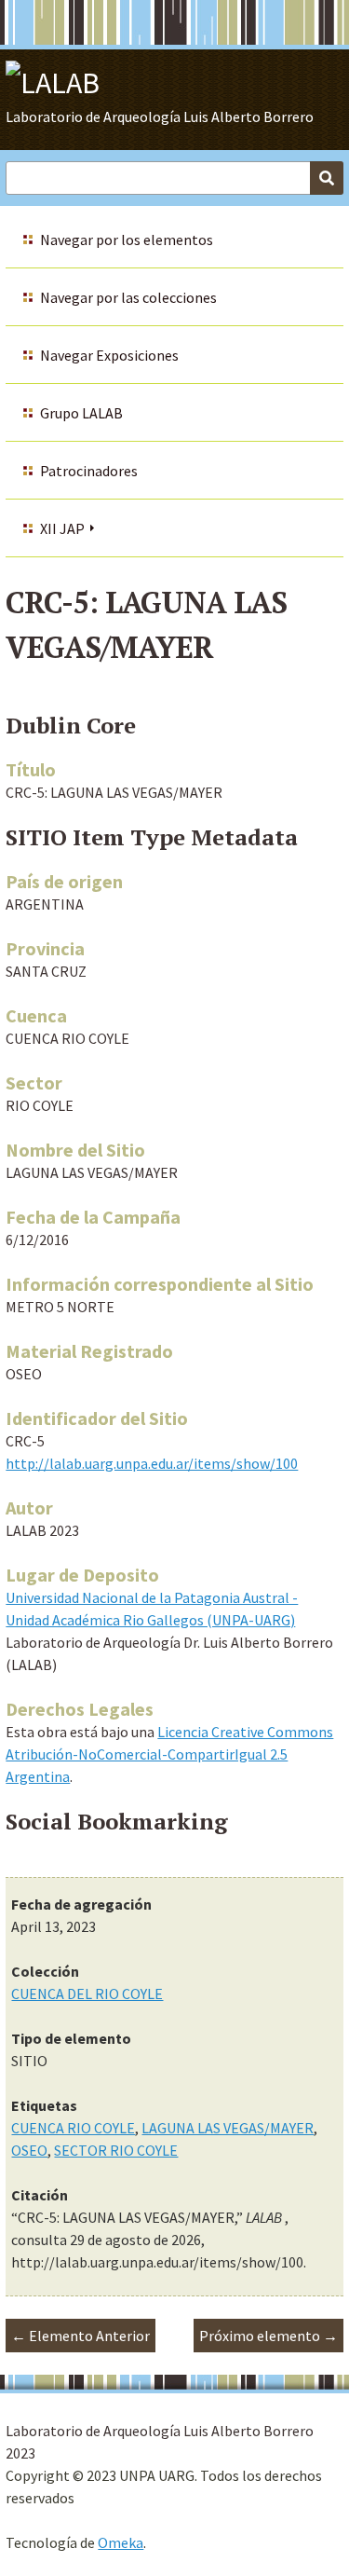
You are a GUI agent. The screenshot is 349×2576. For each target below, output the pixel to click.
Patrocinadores (89, 471)
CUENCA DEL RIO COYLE (87, 1994)
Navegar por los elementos (127, 240)
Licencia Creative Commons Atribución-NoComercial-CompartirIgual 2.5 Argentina (169, 1754)
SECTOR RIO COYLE (116, 2150)
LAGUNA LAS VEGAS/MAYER (228, 2128)
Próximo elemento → (268, 2336)
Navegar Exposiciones (109, 355)
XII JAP (62, 528)
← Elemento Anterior (81, 2336)
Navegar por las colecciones (128, 297)
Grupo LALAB (81, 413)
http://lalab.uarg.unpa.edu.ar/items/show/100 (152, 1463)
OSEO (29, 2150)
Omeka (121, 2542)
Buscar (327, 178)
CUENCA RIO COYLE (73, 2128)
